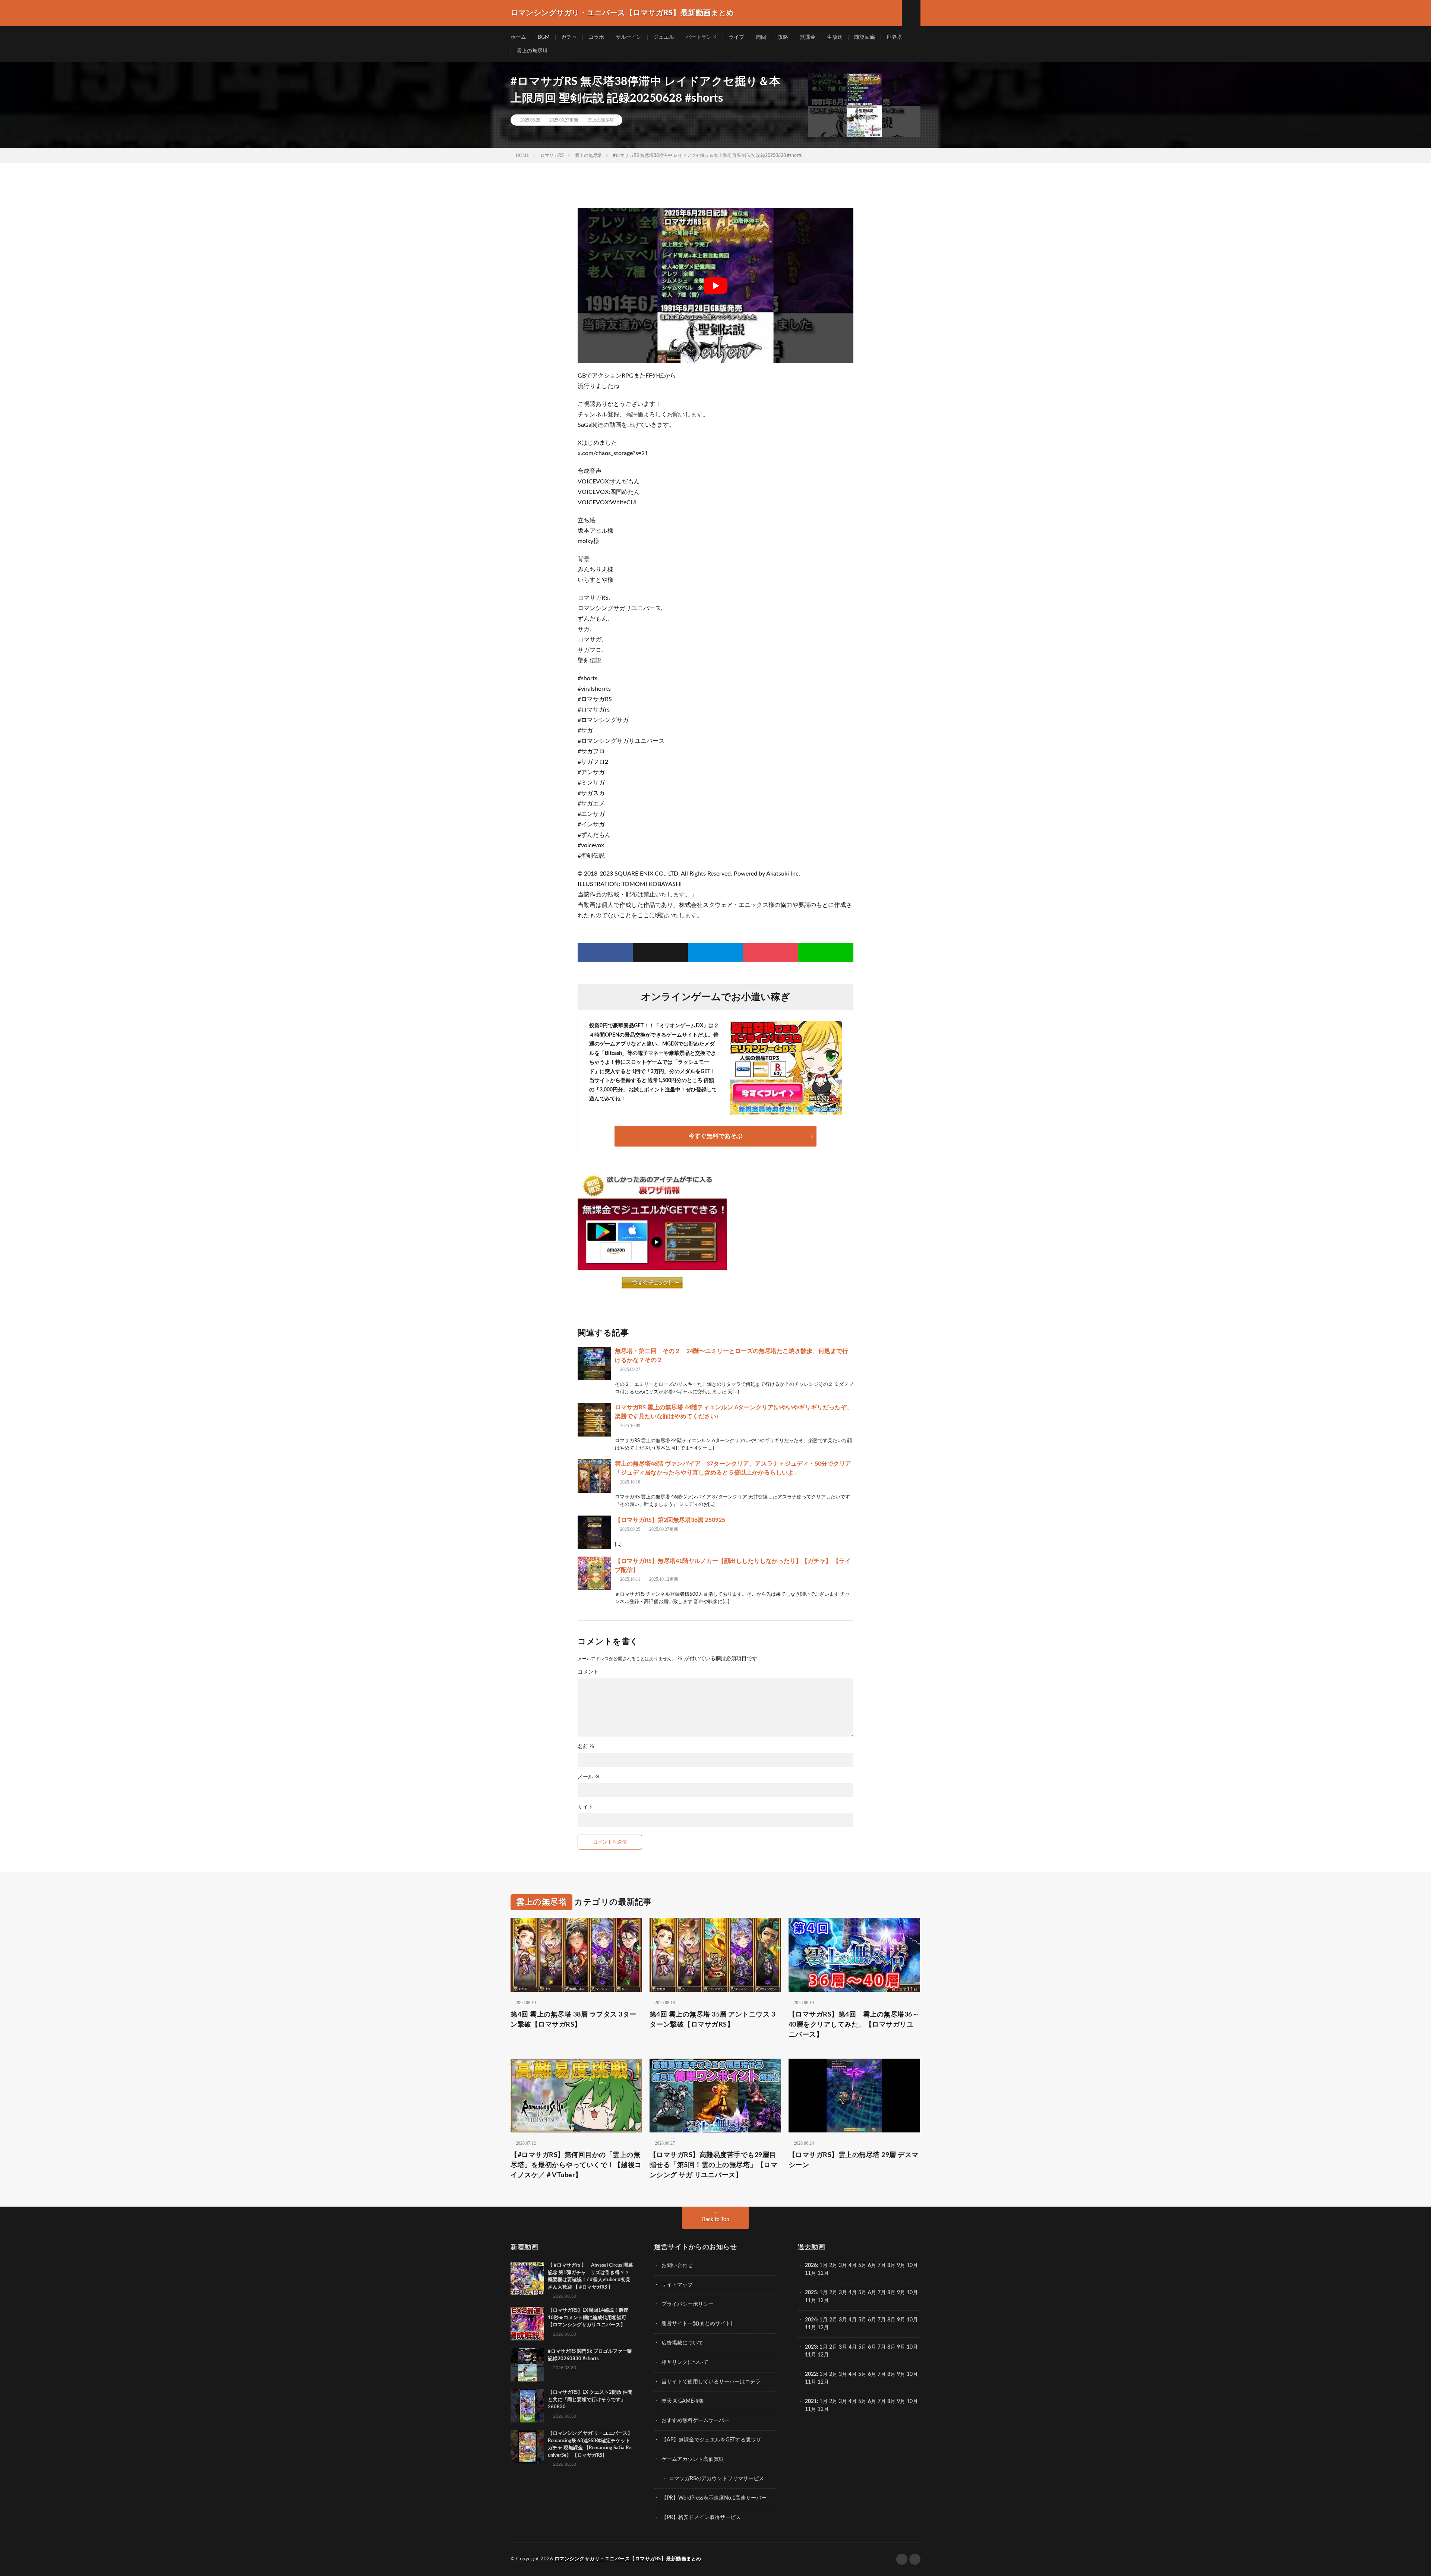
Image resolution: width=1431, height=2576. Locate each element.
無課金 (808, 37)
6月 (872, 2266)
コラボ (596, 37)
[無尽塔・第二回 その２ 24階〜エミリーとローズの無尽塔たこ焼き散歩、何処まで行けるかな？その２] (594, 1363)
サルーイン (629, 37)
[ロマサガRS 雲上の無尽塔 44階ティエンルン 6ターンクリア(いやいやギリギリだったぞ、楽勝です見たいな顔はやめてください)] (594, 1420)
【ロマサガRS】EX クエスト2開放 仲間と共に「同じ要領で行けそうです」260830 (590, 2400)
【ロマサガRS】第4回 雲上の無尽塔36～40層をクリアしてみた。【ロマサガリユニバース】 (854, 2025)
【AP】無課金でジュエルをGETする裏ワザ (711, 2440)
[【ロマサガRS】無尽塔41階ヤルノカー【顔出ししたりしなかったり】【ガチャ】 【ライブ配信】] (594, 1573)
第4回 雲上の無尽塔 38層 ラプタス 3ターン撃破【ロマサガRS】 (574, 2020)
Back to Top (716, 2220)
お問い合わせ (677, 2266)
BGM (544, 37)
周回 (761, 37)
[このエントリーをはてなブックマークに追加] (715, 952)
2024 (811, 2320)
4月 (853, 2266)
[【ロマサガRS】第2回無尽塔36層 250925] (594, 1532)
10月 (912, 2293)
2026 (811, 2266)
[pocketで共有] (771, 952)
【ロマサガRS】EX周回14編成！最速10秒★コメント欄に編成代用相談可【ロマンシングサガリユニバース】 (588, 2318)
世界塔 (894, 37)
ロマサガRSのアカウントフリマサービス (716, 2479)
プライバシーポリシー (688, 2304)
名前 (586, 1747)
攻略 (783, 37)
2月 (833, 2266)
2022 (811, 2374)
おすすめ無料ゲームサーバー (695, 2421)
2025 (811, 2293)
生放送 (835, 37)
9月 (901, 2293)
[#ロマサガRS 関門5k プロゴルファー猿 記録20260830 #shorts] (527, 2365)
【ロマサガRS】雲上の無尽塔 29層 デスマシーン (854, 2160)
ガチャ (569, 37)
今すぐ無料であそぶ (715, 1136)
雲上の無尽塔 (532, 51)
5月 (862, 2266)
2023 (811, 2347)
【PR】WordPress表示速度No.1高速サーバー (714, 2498)
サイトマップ (677, 2285)
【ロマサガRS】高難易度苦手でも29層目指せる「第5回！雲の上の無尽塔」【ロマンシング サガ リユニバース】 (714, 2165)
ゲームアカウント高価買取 (693, 2459)
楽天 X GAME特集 (683, 2401)
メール (589, 1777)
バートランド (701, 37)
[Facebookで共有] (605, 952)
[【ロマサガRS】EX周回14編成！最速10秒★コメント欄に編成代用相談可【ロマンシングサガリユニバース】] (527, 2324)
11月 (811, 2301)
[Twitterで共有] (660, 952)
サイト (585, 1807)
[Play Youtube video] (715, 286)
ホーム (518, 37)
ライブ (736, 37)
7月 (882, 2266)
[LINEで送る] (826, 952)
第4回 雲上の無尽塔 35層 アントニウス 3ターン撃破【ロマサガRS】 (713, 2020)
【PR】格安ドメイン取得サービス (701, 2517)
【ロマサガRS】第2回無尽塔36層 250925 (670, 1520)
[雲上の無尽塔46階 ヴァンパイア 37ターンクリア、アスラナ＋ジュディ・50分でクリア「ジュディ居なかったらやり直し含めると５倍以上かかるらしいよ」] (594, 1476)
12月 (823, 2301)
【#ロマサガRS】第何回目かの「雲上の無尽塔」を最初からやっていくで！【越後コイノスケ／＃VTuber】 (576, 2165)
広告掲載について (682, 2343)
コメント (588, 1672)
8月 (891, 2266)
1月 (824, 2266)
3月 (843, 2266)
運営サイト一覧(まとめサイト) (697, 2324)
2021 (811, 2402)
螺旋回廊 (865, 37)
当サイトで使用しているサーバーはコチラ (711, 2382)
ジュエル (664, 37)
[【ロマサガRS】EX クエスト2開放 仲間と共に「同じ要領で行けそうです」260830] (527, 2406)
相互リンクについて (685, 2362)
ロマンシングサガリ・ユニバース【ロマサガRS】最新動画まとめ (628, 2559)
